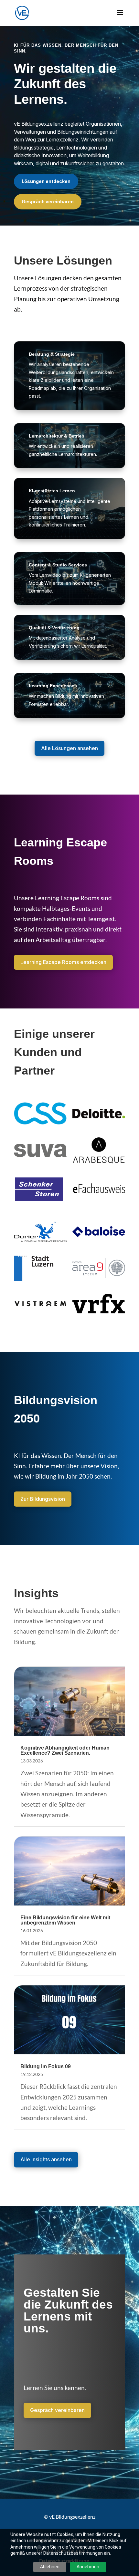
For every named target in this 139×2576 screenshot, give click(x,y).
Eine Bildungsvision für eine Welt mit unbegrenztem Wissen (65, 1920)
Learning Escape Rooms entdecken (63, 962)
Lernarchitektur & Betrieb (57, 436)
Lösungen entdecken (46, 181)
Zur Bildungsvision (43, 1499)
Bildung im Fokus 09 (46, 2066)
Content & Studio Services (58, 565)
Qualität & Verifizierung (54, 628)
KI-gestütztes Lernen (52, 491)
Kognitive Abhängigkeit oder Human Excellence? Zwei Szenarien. (65, 1750)
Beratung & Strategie (52, 354)
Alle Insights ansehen (46, 2159)
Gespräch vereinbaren (48, 202)
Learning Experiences (53, 686)
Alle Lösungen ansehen (69, 748)
